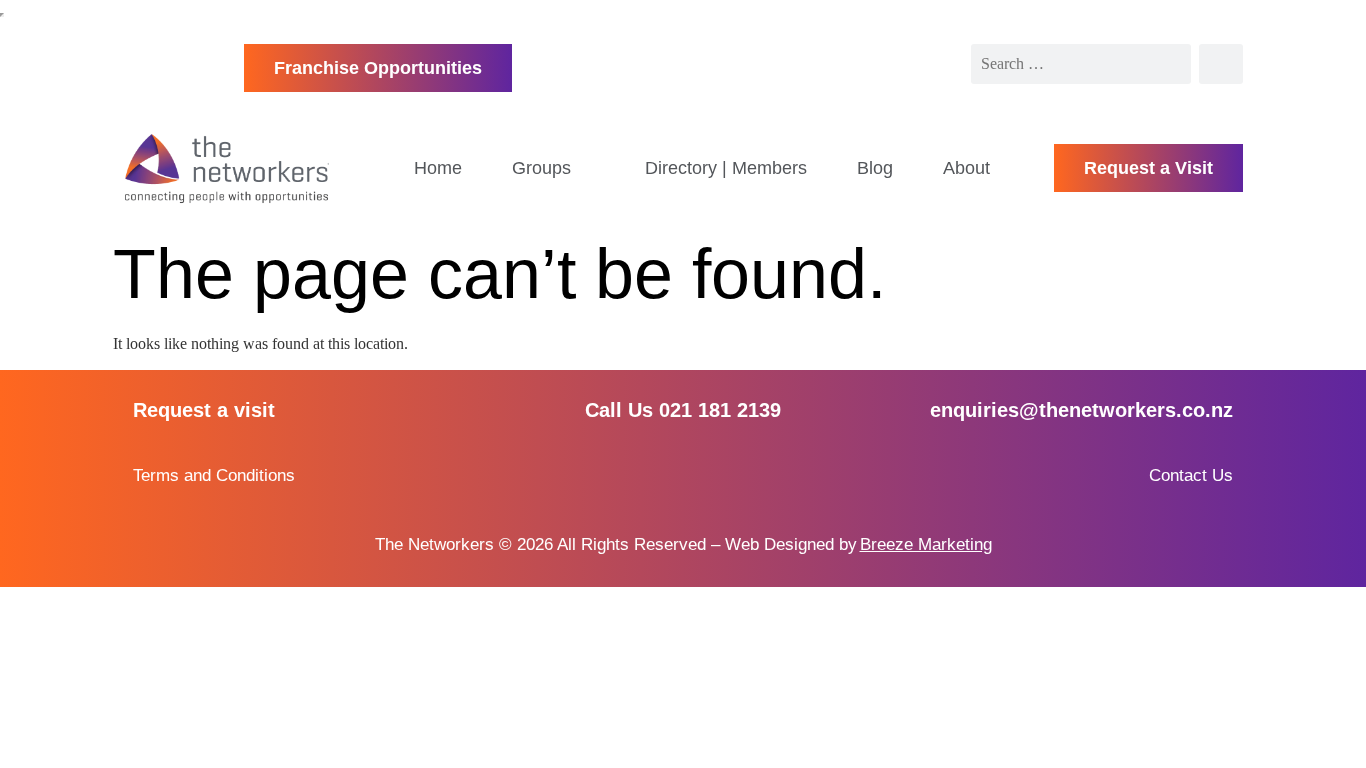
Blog (875, 168)
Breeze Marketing (926, 544)
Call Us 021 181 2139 (683, 410)
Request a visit (204, 410)
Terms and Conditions (214, 475)
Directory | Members (726, 168)
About (966, 168)
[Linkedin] (682, 475)
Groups (541, 168)
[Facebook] (610, 475)
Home (438, 168)
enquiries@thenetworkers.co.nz (1081, 410)
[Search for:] (1081, 64)
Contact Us (1191, 475)
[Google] (755, 475)
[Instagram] (646, 475)
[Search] (1221, 64)
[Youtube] (719, 475)
